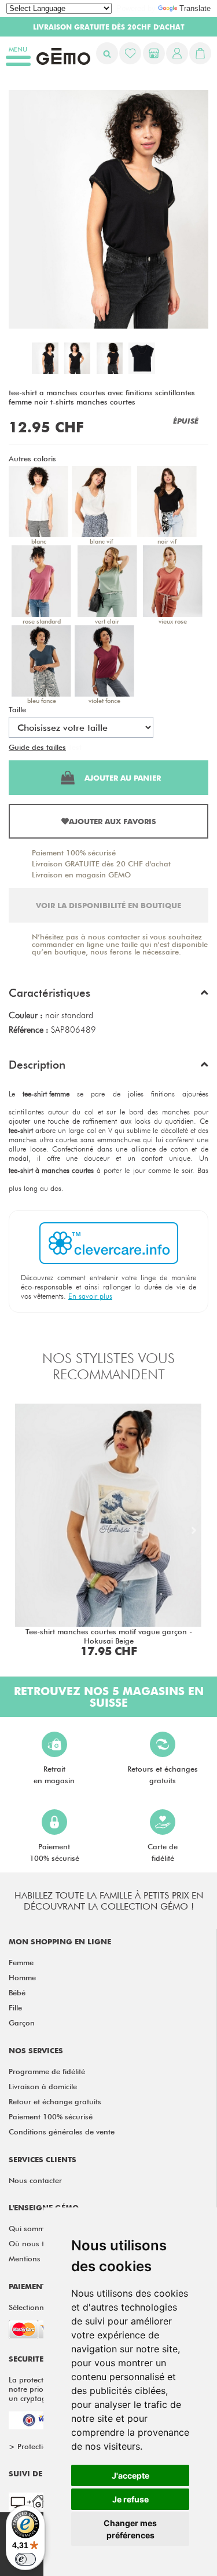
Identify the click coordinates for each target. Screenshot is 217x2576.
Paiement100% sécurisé (54, 1852)
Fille (15, 2007)
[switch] (25, 2559)
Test (75, 747)
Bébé (17, 1992)
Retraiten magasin (54, 1775)
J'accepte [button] (130, 2475)
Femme (21, 1962)
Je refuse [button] (130, 2499)
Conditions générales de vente (62, 2132)
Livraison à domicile (43, 2086)
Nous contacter (35, 2180)
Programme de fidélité (47, 2071)
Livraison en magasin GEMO (81, 875)
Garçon (22, 2023)
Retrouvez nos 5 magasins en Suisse (109, 1697)
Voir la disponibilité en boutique (108, 905)
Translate (195, 8)
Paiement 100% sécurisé (74, 852)
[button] (108, 996)
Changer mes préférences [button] (130, 2529)
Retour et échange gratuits (55, 2101)
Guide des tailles (37, 747)
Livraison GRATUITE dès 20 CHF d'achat (101, 863)
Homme (22, 1977)
